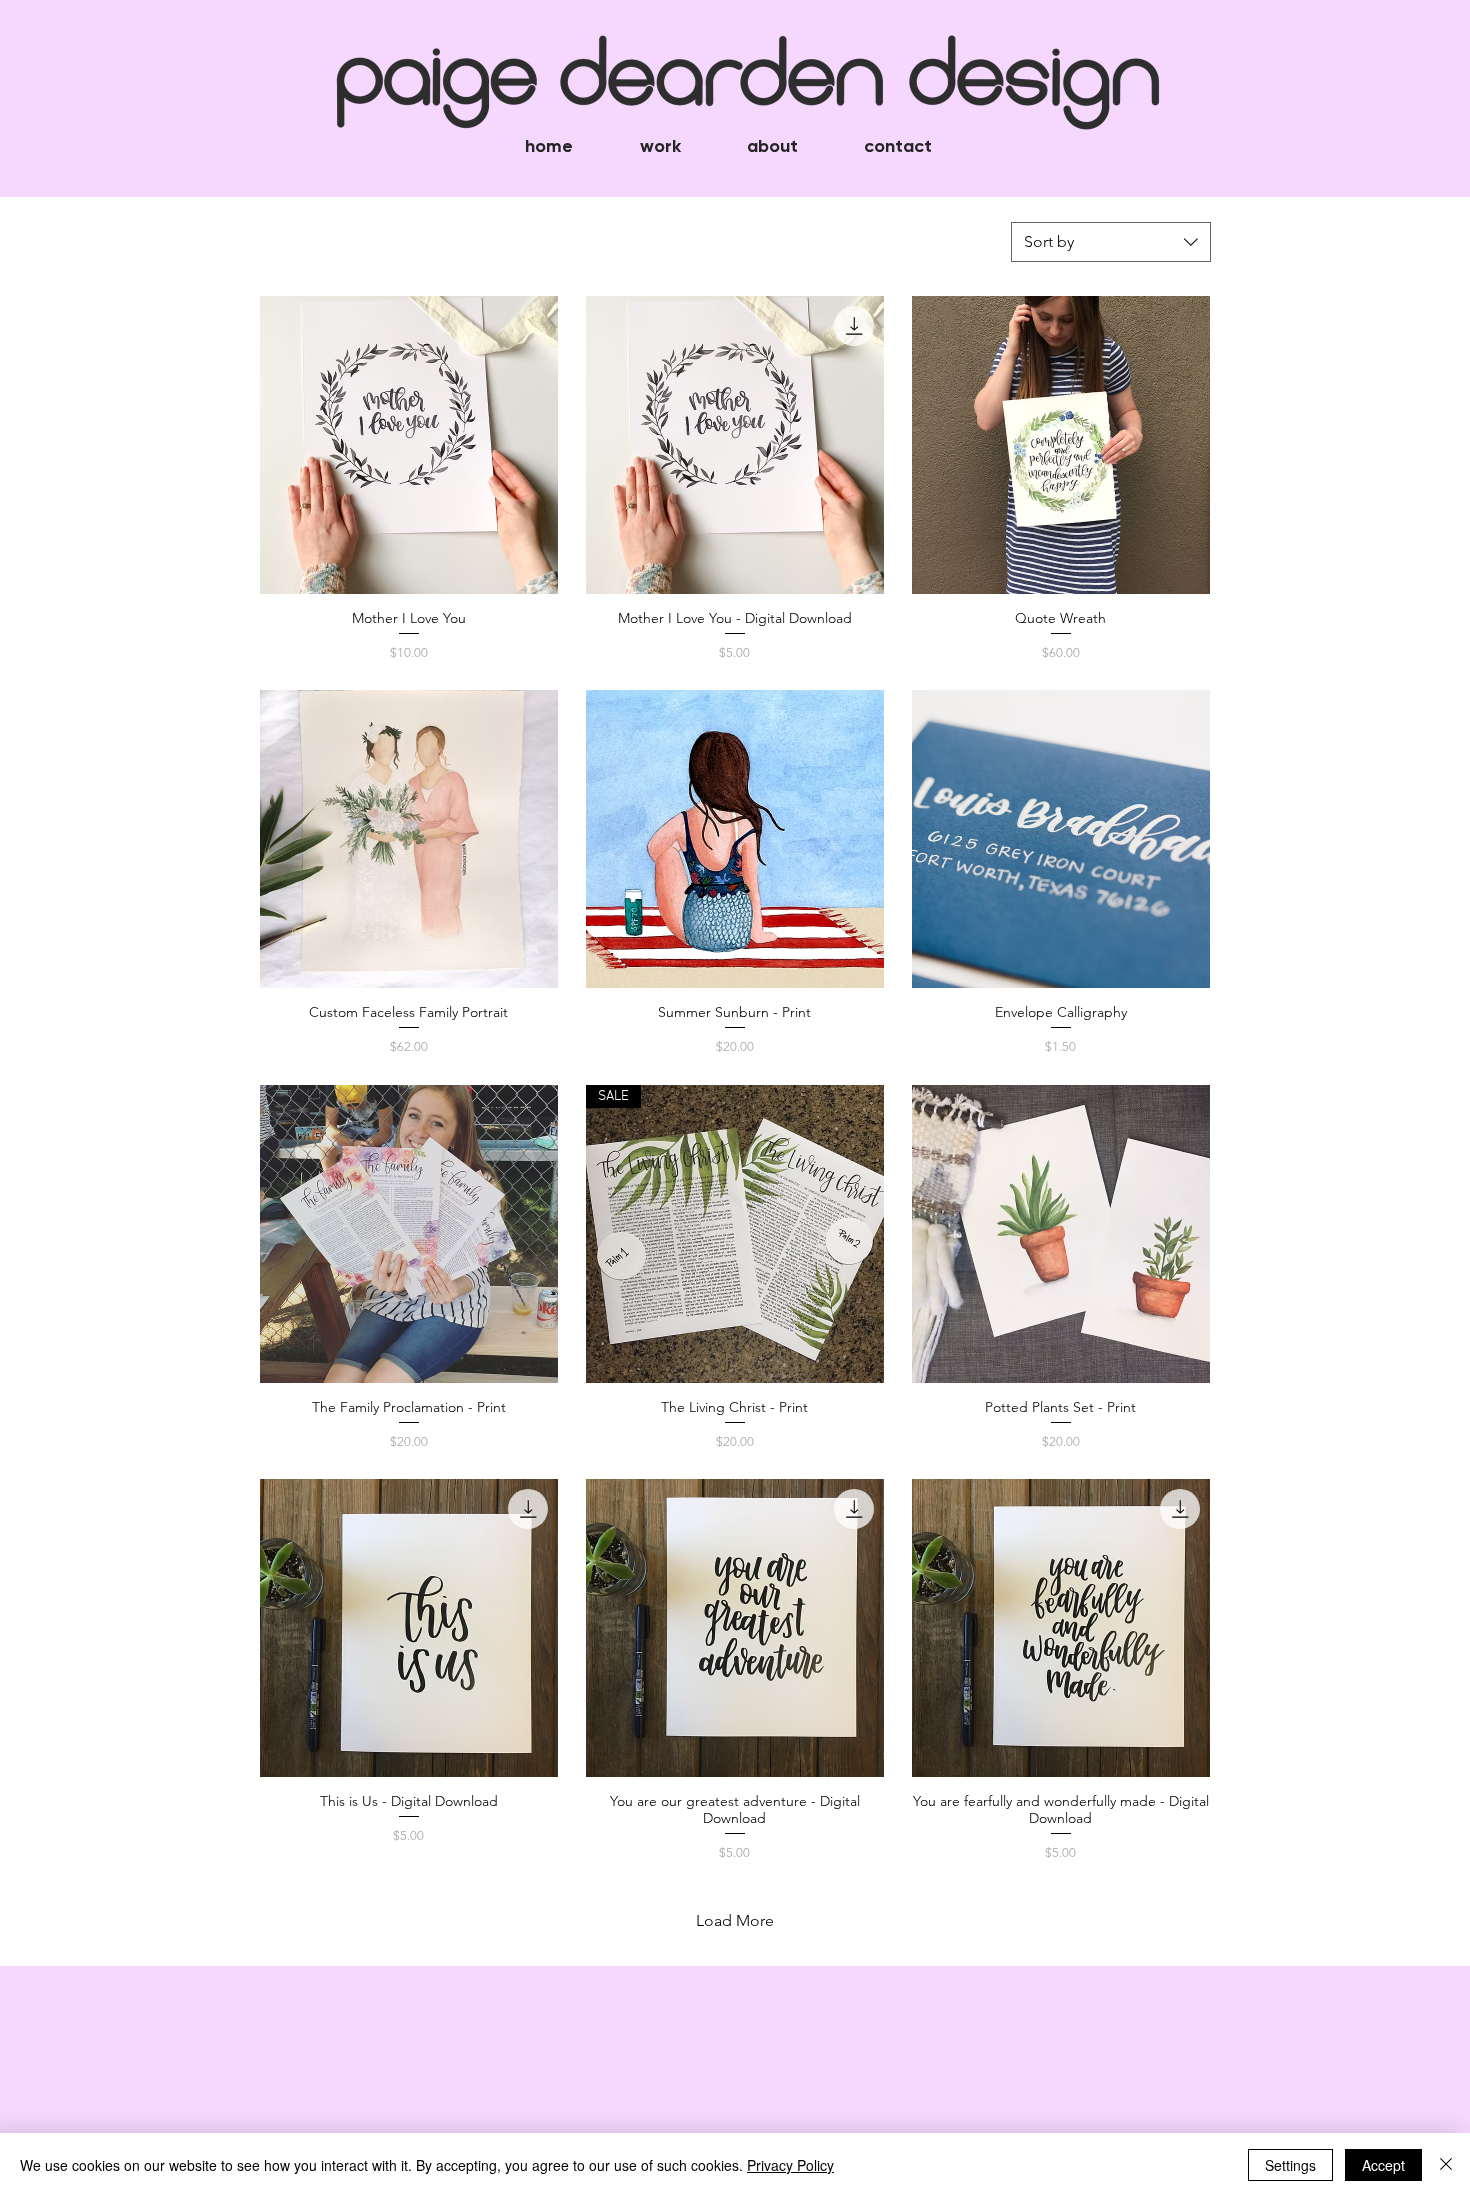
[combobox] (1111, 242)
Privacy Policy (790, 2165)
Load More (735, 1920)
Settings (1290, 2165)
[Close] (1446, 2165)
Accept (1383, 2165)
